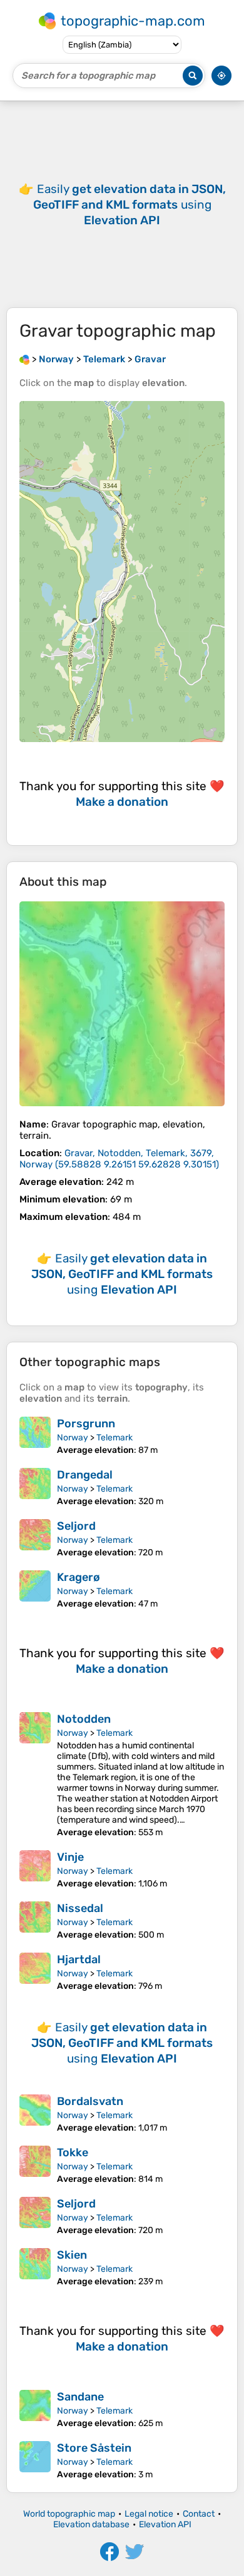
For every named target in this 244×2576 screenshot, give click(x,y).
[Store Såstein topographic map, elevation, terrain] (35, 2460)
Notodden (84, 1719)
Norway (73, 1438)
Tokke (73, 2152)
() (119, 1159)
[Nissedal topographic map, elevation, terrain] (35, 1921)
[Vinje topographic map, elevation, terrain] (35, 1870)
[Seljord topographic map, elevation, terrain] (35, 1538)
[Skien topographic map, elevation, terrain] (35, 2267)
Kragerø (79, 1577)
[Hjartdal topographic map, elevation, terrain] (35, 1972)
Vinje (70, 1857)
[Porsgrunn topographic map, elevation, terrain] (35, 1436)
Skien (72, 2255)
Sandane (80, 2397)
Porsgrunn (86, 1424)
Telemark (114, 1438)
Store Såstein (94, 2448)
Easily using (130, 205)
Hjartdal (79, 1959)
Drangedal (85, 1475)
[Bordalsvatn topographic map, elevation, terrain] (35, 2114)
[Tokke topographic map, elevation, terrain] (35, 2165)
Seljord (76, 1526)
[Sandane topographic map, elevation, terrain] (35, 2409)
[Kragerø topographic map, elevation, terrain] (35, 1590)
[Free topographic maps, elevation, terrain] (24, 359)
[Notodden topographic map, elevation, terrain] (35, 1775)
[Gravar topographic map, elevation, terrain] (122, 1004)
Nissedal (80, 1908)
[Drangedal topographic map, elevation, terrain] (35, 1487)
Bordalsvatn (90, 2101)
